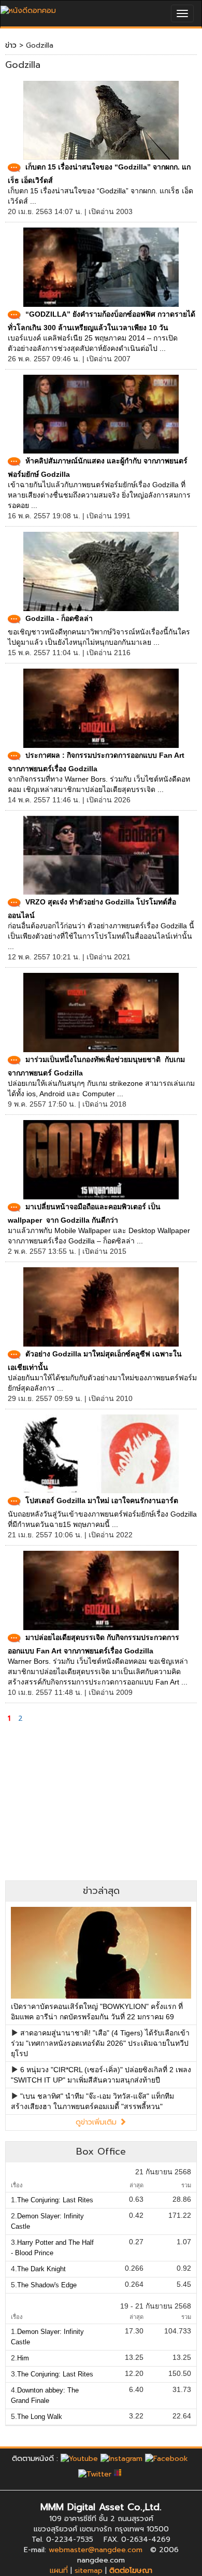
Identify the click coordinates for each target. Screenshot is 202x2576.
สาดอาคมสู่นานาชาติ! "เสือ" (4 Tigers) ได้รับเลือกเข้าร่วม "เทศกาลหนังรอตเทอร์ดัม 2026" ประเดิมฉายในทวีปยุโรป (100, 2043)
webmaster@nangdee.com (96, 2550)
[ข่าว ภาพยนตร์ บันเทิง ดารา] (28, 8)
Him (23, 2358)
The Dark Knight (41, 2269)
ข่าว (11, 45)
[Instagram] (121, 2459)
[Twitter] (95, 2474)
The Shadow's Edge (47, 2285)
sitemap (89, 2571)
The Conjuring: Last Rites (55, 2200)
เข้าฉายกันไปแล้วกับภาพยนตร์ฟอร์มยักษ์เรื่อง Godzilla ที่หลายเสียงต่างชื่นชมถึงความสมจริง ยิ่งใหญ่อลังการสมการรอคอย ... (99, 495)
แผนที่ (59, 2571)
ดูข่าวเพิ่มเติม (97, 2122)
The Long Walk (40, 2417)
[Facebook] (167, 2459)
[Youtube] (79, 2459)
